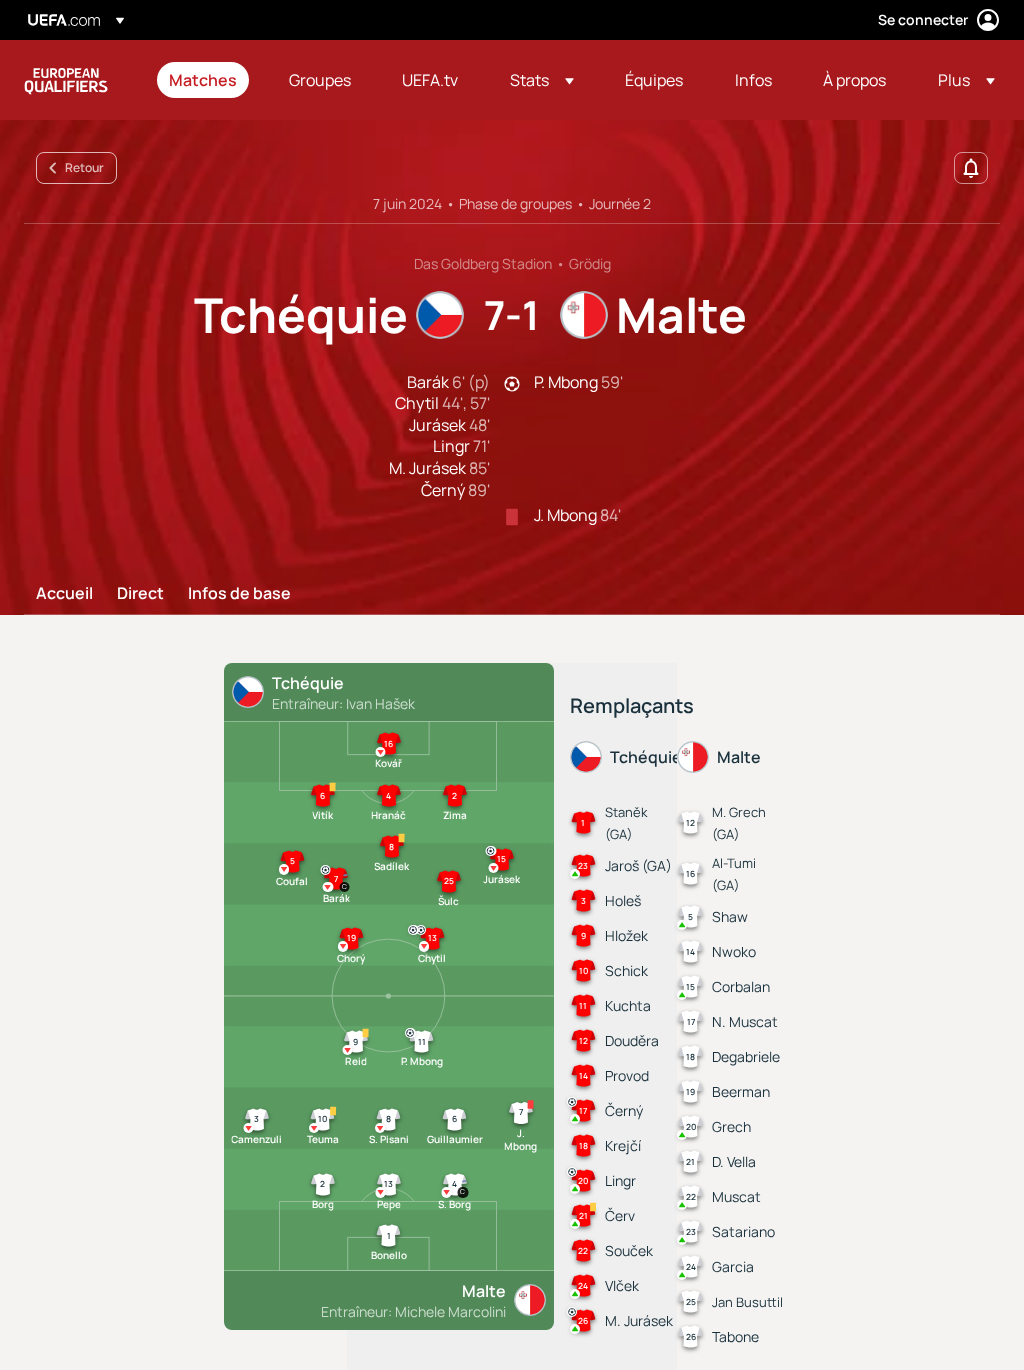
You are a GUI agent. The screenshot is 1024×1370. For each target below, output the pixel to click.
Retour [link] (84, 167)
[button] (542, 80)
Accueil (64, 594)
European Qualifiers (66, 80)
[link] (203, 80)
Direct (140, 594)
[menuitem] (204, 80)
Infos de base (239, 594)
